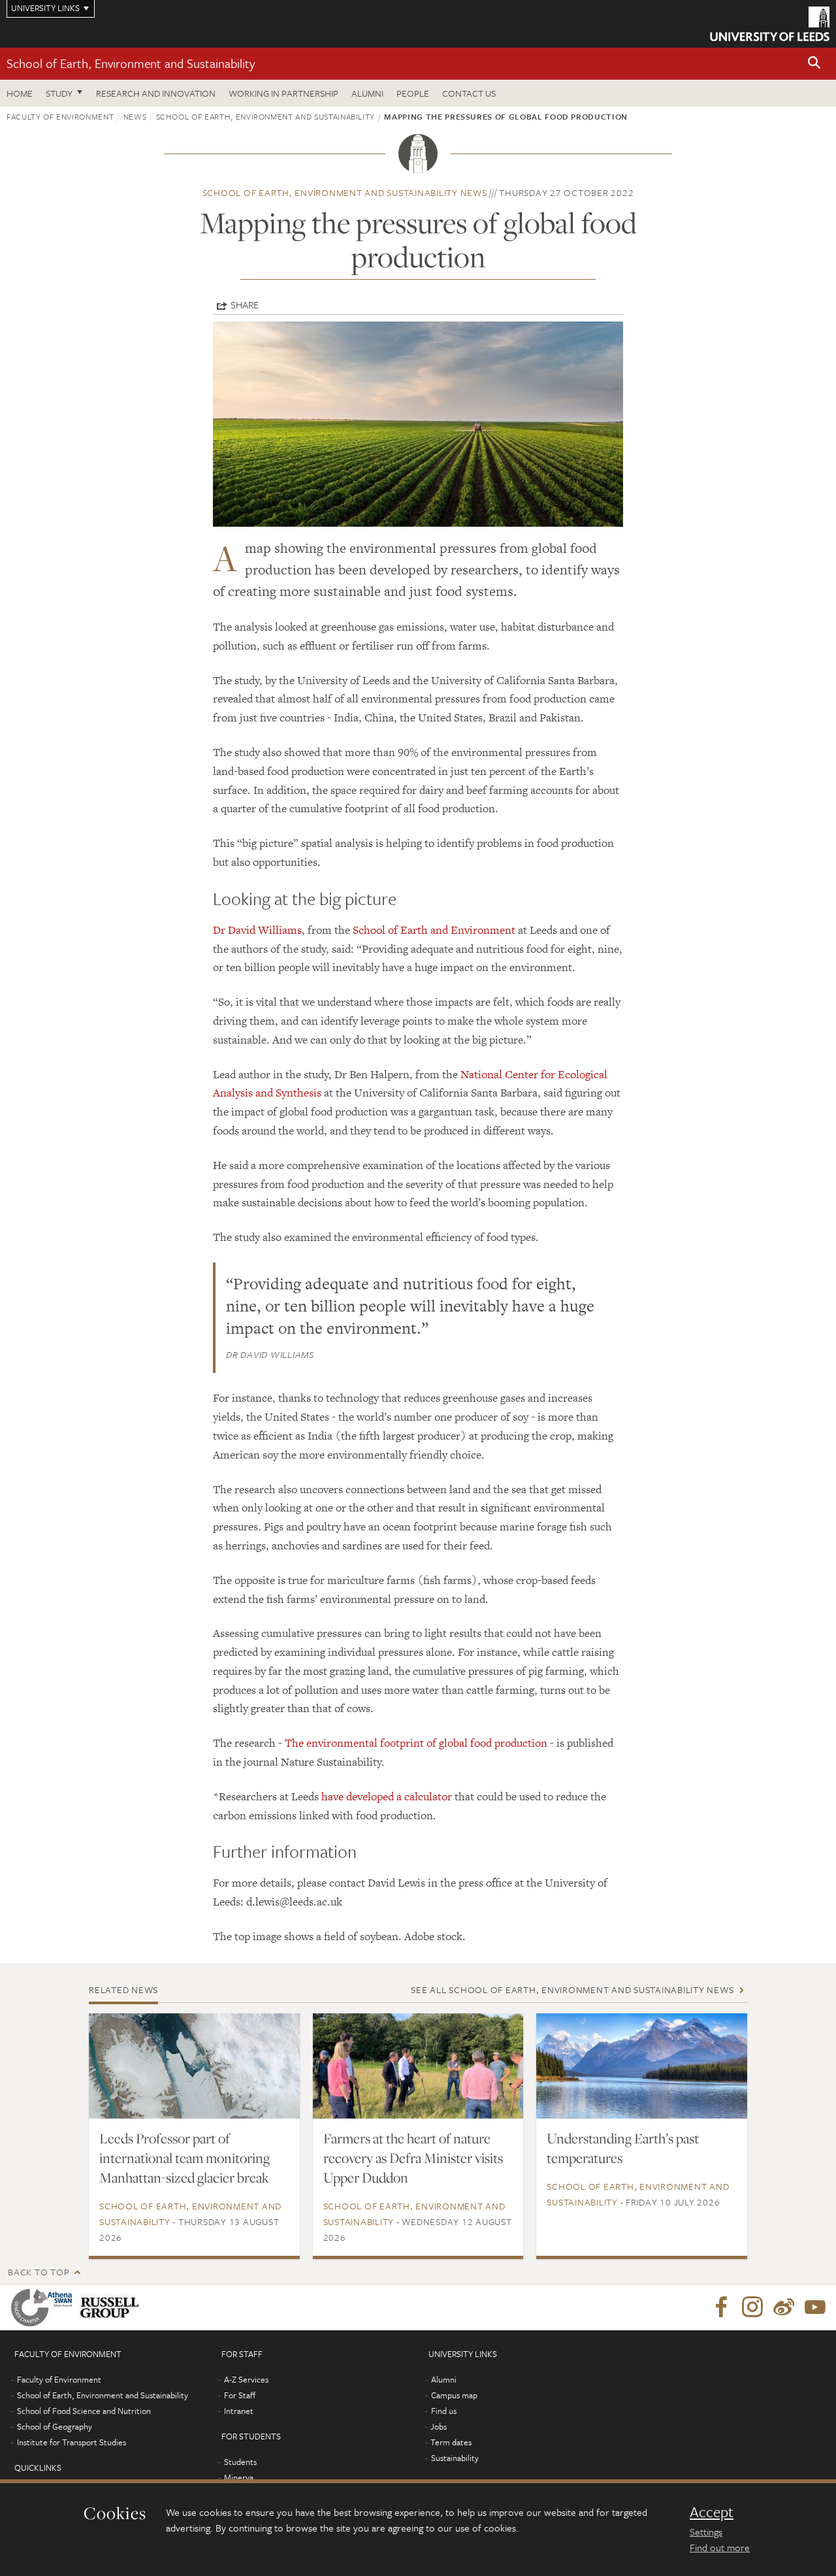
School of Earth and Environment (434, 930)
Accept (712, 2512)
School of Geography (55, 2426)
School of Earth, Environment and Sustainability (131, 63)
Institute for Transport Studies (72, 2442)
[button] (814, 64)
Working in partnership (283, 93)
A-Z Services (246, 2379)
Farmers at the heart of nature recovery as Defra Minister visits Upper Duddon (413, 2158)
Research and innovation (156, 93)
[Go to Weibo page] (784, 2307)
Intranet (239, 2411)
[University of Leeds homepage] (770, 24)
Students (240, 2462)
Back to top (39, 2272)
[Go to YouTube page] (815, 2307)
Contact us (469, 93)
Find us (444, 2411)
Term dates (451, 2442)
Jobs (439, 2426)
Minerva (239, 2477)
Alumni (367, 93)
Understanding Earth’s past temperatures (623, 2148)
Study (59, 93)
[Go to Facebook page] (721, 2307)
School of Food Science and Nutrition (84, 2411)
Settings (706, 2532)
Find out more (720, 2547)
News (135, 116)
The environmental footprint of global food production (416, 1743)
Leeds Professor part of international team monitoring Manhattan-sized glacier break (185, 2158)
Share (245, 305)
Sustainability (455, 2458)
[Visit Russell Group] (112, 2307)
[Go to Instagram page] (752, 2307)
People (413, 93)
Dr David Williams (257, 930)
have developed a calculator (387, 1796)
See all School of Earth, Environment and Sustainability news (572, 1990)
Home (20, 93)
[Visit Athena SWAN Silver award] (44, 2307)
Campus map (454, 2395)
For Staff (240, 2395)
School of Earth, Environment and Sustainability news (345, 192)
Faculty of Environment (60, 116)
